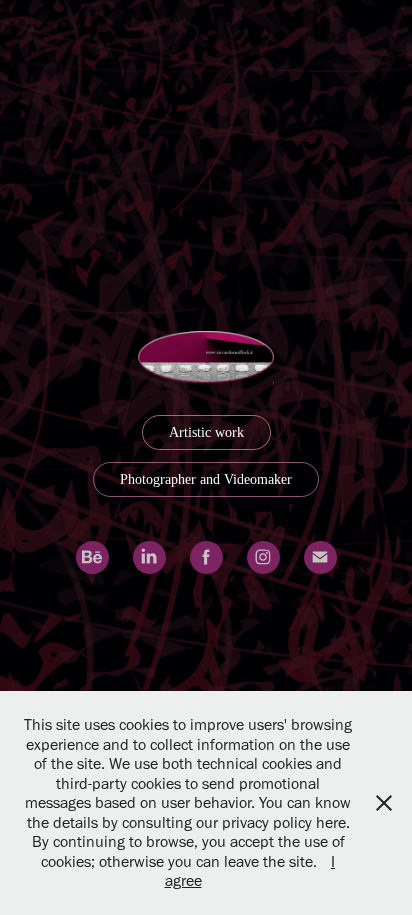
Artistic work (206, 432)
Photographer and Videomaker (206, 479)
